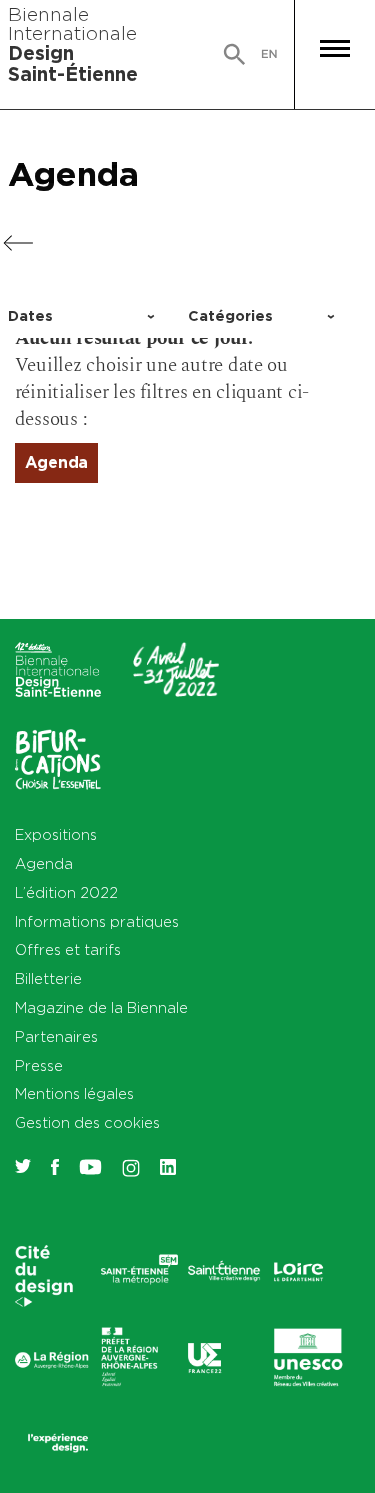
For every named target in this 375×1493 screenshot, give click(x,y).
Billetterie (48, 978)
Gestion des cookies (87, 1122)
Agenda (73, 173)
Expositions (56, 834)
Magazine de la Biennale (101, 1007)
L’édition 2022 (66, 892)
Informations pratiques (97, 921)
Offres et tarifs (68, 949)
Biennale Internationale (73, 44)
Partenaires (56, 1036)
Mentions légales (74, 1093)
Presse (39, 1065)
